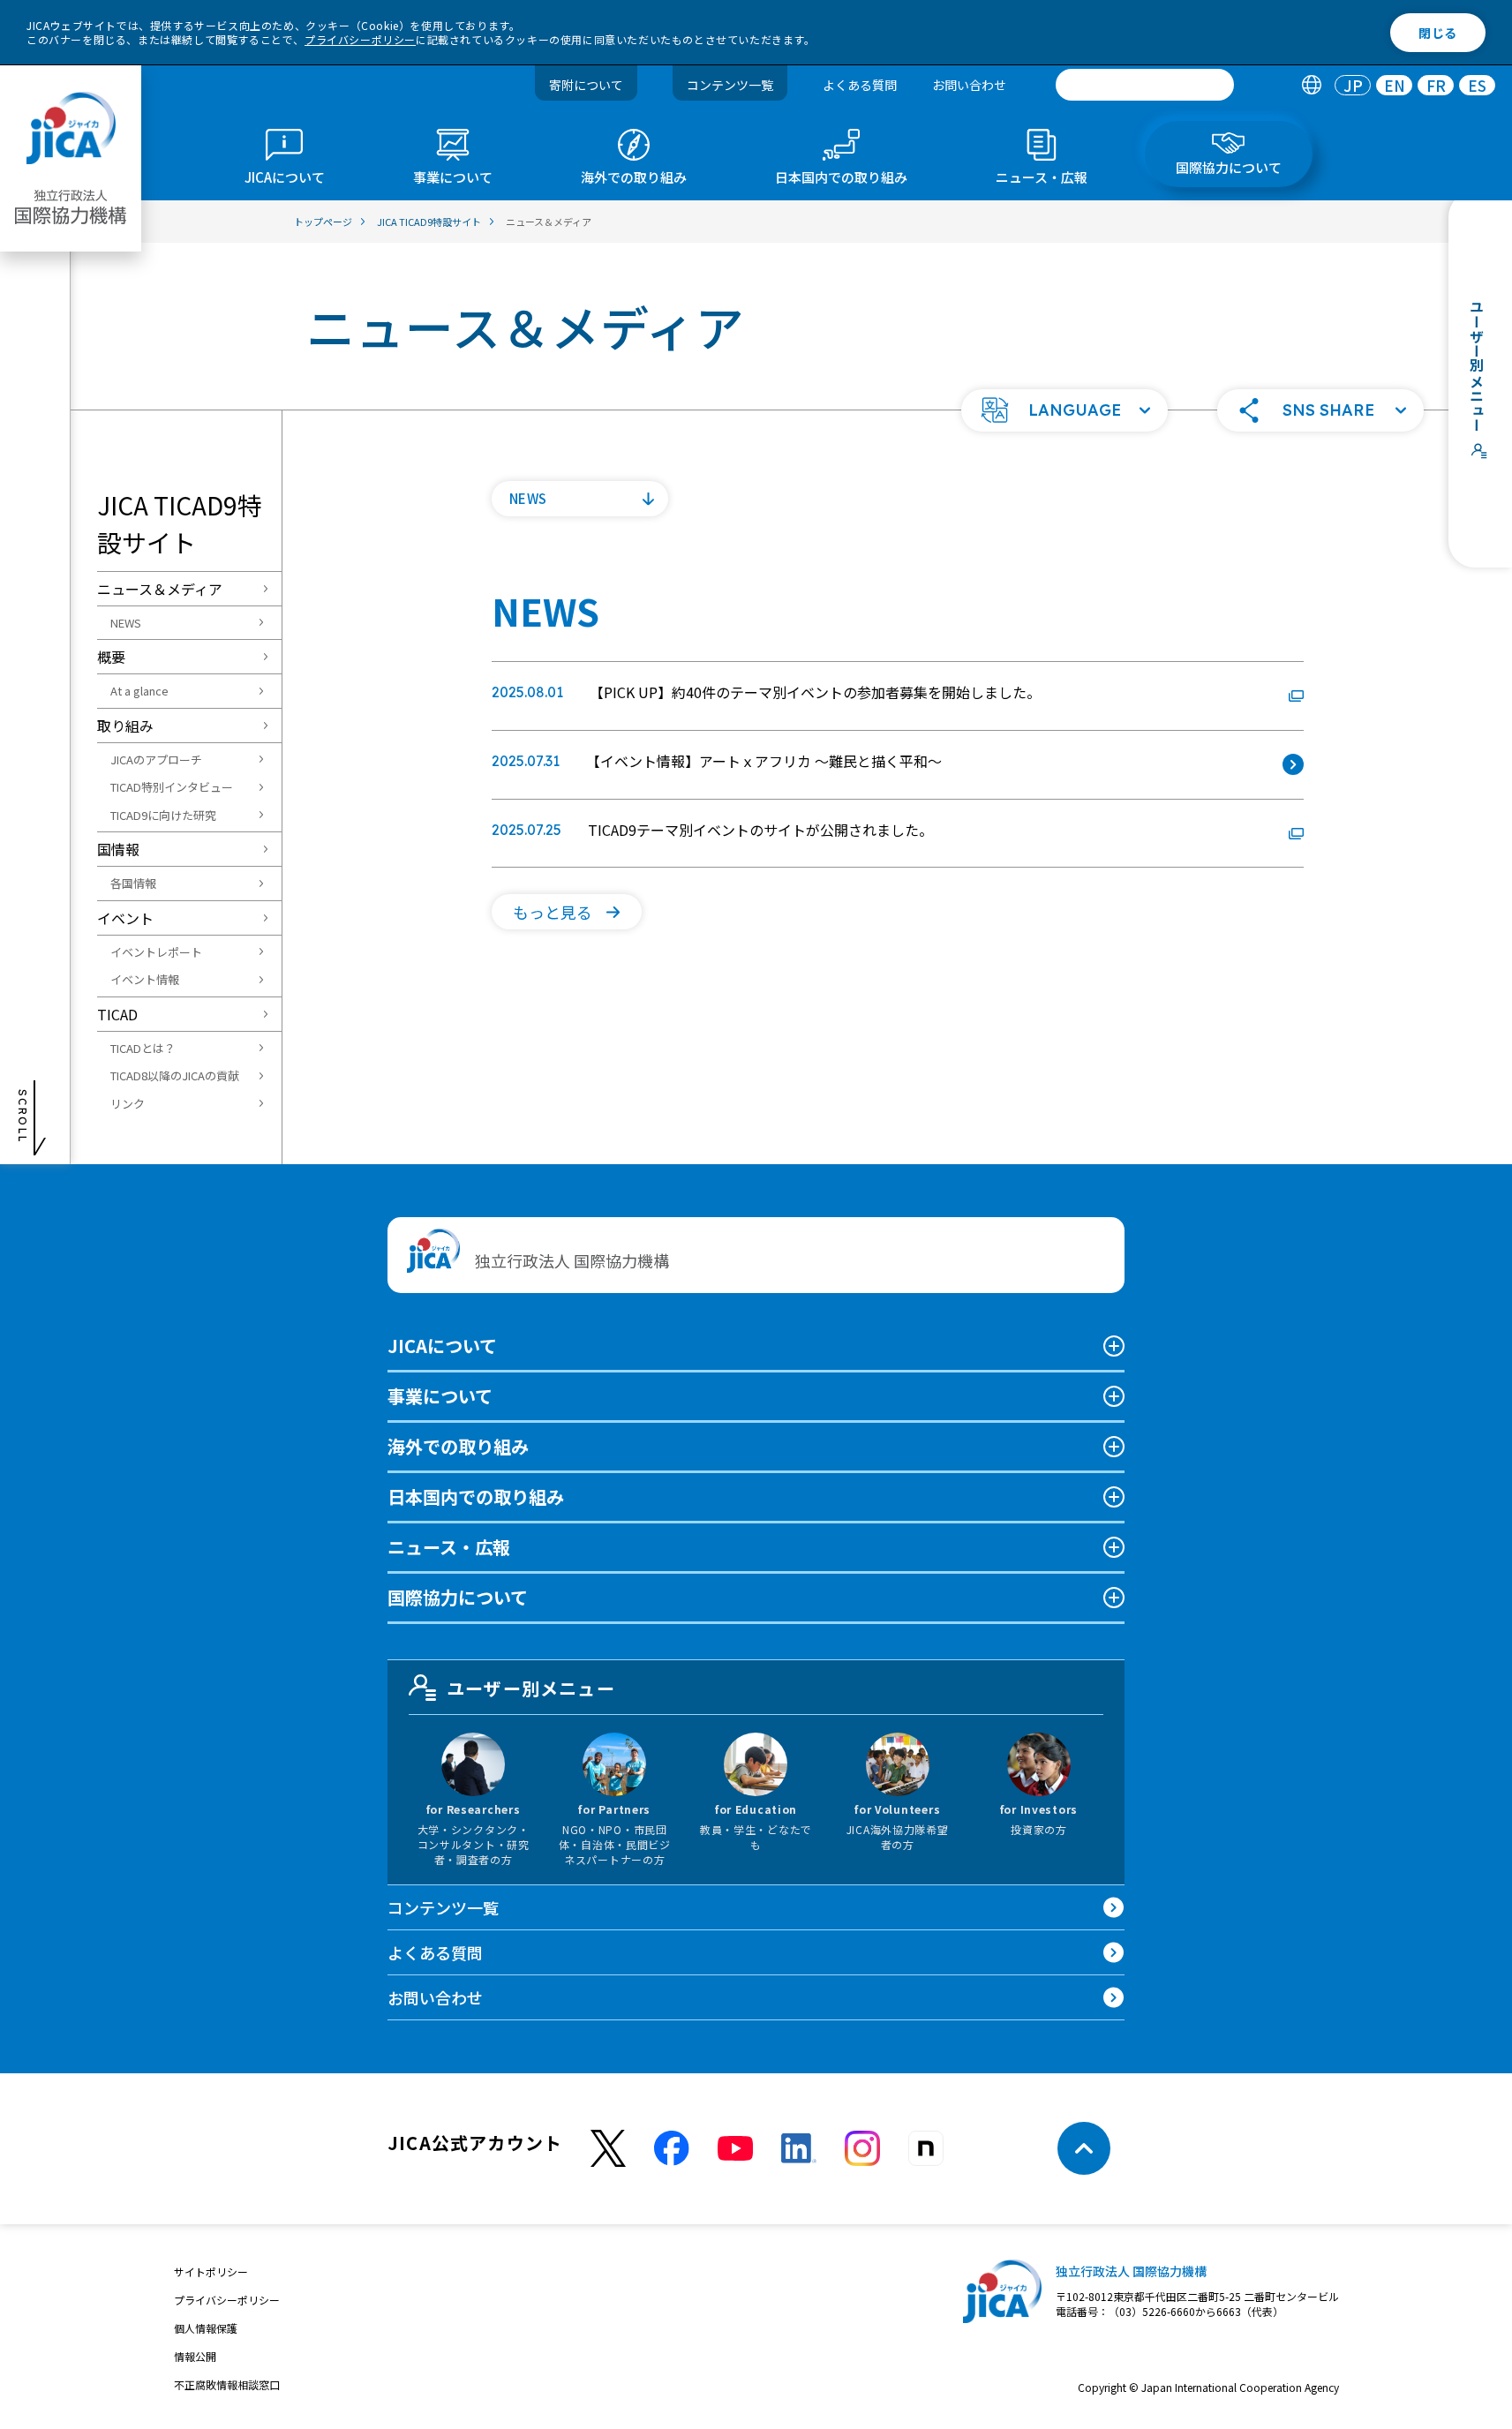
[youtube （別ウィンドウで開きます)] (735, 2149)
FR (1436, 85)
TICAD (117, 1014)
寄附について (586, 85)
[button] (1064, 410)
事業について (440, 1396)
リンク (128, 1104)
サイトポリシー (211, 2271)
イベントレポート (156, 952)
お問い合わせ (969, 85)
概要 (111, 657)
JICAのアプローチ (156, 760)
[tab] (1311, 85)
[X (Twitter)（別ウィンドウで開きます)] (608, 2149)
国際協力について (458, 1597)
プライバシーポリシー (360, 39)
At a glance (139, 691)
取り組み (125, 726)
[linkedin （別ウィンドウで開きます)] (799, 2148)
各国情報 (133, 883)
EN (1395, 85)
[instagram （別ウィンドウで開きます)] (862, 2148)
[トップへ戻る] (1084, 2148)
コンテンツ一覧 (730, 85)
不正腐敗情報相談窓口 (227, 2384)
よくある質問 (860, 85)
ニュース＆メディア (160, 589)
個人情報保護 (206, 2328)
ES (1477, 85)
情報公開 (195, 2356)
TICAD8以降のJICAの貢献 (175, 1075)
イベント (125, 918)
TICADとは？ (143, 1048)
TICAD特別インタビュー (172, 787)
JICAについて (442, 1346)
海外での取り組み (458, 1446)
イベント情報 (145, 979)
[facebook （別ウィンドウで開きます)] (672, 2148)
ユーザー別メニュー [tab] (531, 1688)
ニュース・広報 (449, 1547)
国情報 (118, 849)
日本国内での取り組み (476, 1497)
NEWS (126, 623)
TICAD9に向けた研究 (163, 815)
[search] (1145, 85)
